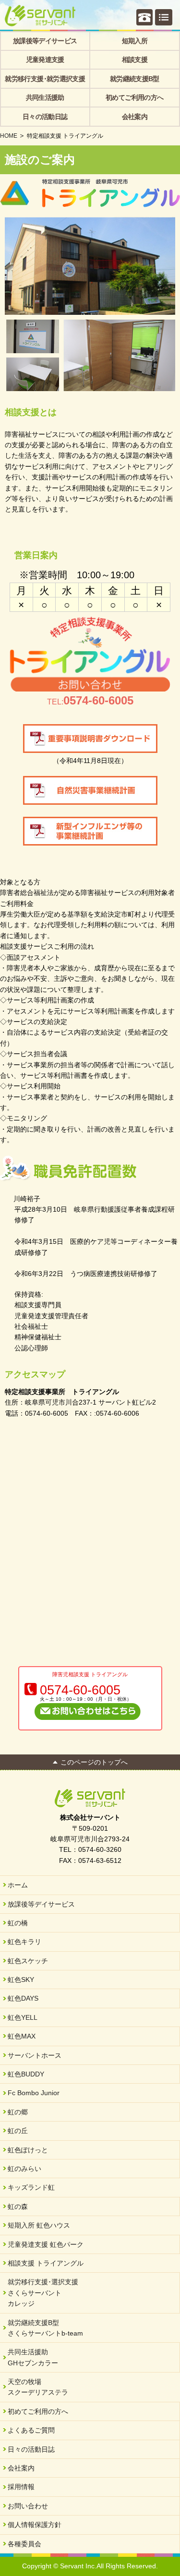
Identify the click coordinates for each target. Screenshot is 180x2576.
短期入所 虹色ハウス (39, 2225)
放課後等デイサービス (45, 41)
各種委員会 (24, 2544)
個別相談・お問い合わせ (144, 17)
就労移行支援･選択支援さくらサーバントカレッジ (43, 2293)
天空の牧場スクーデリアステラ (38, 2387)
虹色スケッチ (28, 1961)
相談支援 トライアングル (46, 2263)
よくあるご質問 (31, 2430)
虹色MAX (22, 2036)
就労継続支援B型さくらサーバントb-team (45, 2328)
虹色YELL (23, 2017)
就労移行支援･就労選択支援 (45, 79)
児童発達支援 (45, 60)
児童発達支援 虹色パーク (46, 2244)
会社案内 (135, 117)
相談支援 (135, 60)
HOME (9, 136)
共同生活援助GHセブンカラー (33, 2357)
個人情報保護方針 (35, 2525)
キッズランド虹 (31, 2187)
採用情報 (21, 2487)
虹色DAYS (23, 1998)
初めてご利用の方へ (134, 97)
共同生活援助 (45, 97)
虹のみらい (24, 2169)
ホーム (18, 1885)
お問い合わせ (28, 2506)
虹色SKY (21, 1980)
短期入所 (135, 41)
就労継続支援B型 (135, 79)
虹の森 (18, 2206)
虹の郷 (18, 2112)
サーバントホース (35, 2055)
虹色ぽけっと (28, 2150)
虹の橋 (18, 1923)
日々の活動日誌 (45, 117)
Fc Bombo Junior (34, 2093)
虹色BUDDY (26, 2074)
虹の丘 (18, 2131)
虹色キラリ (24, 1942)
